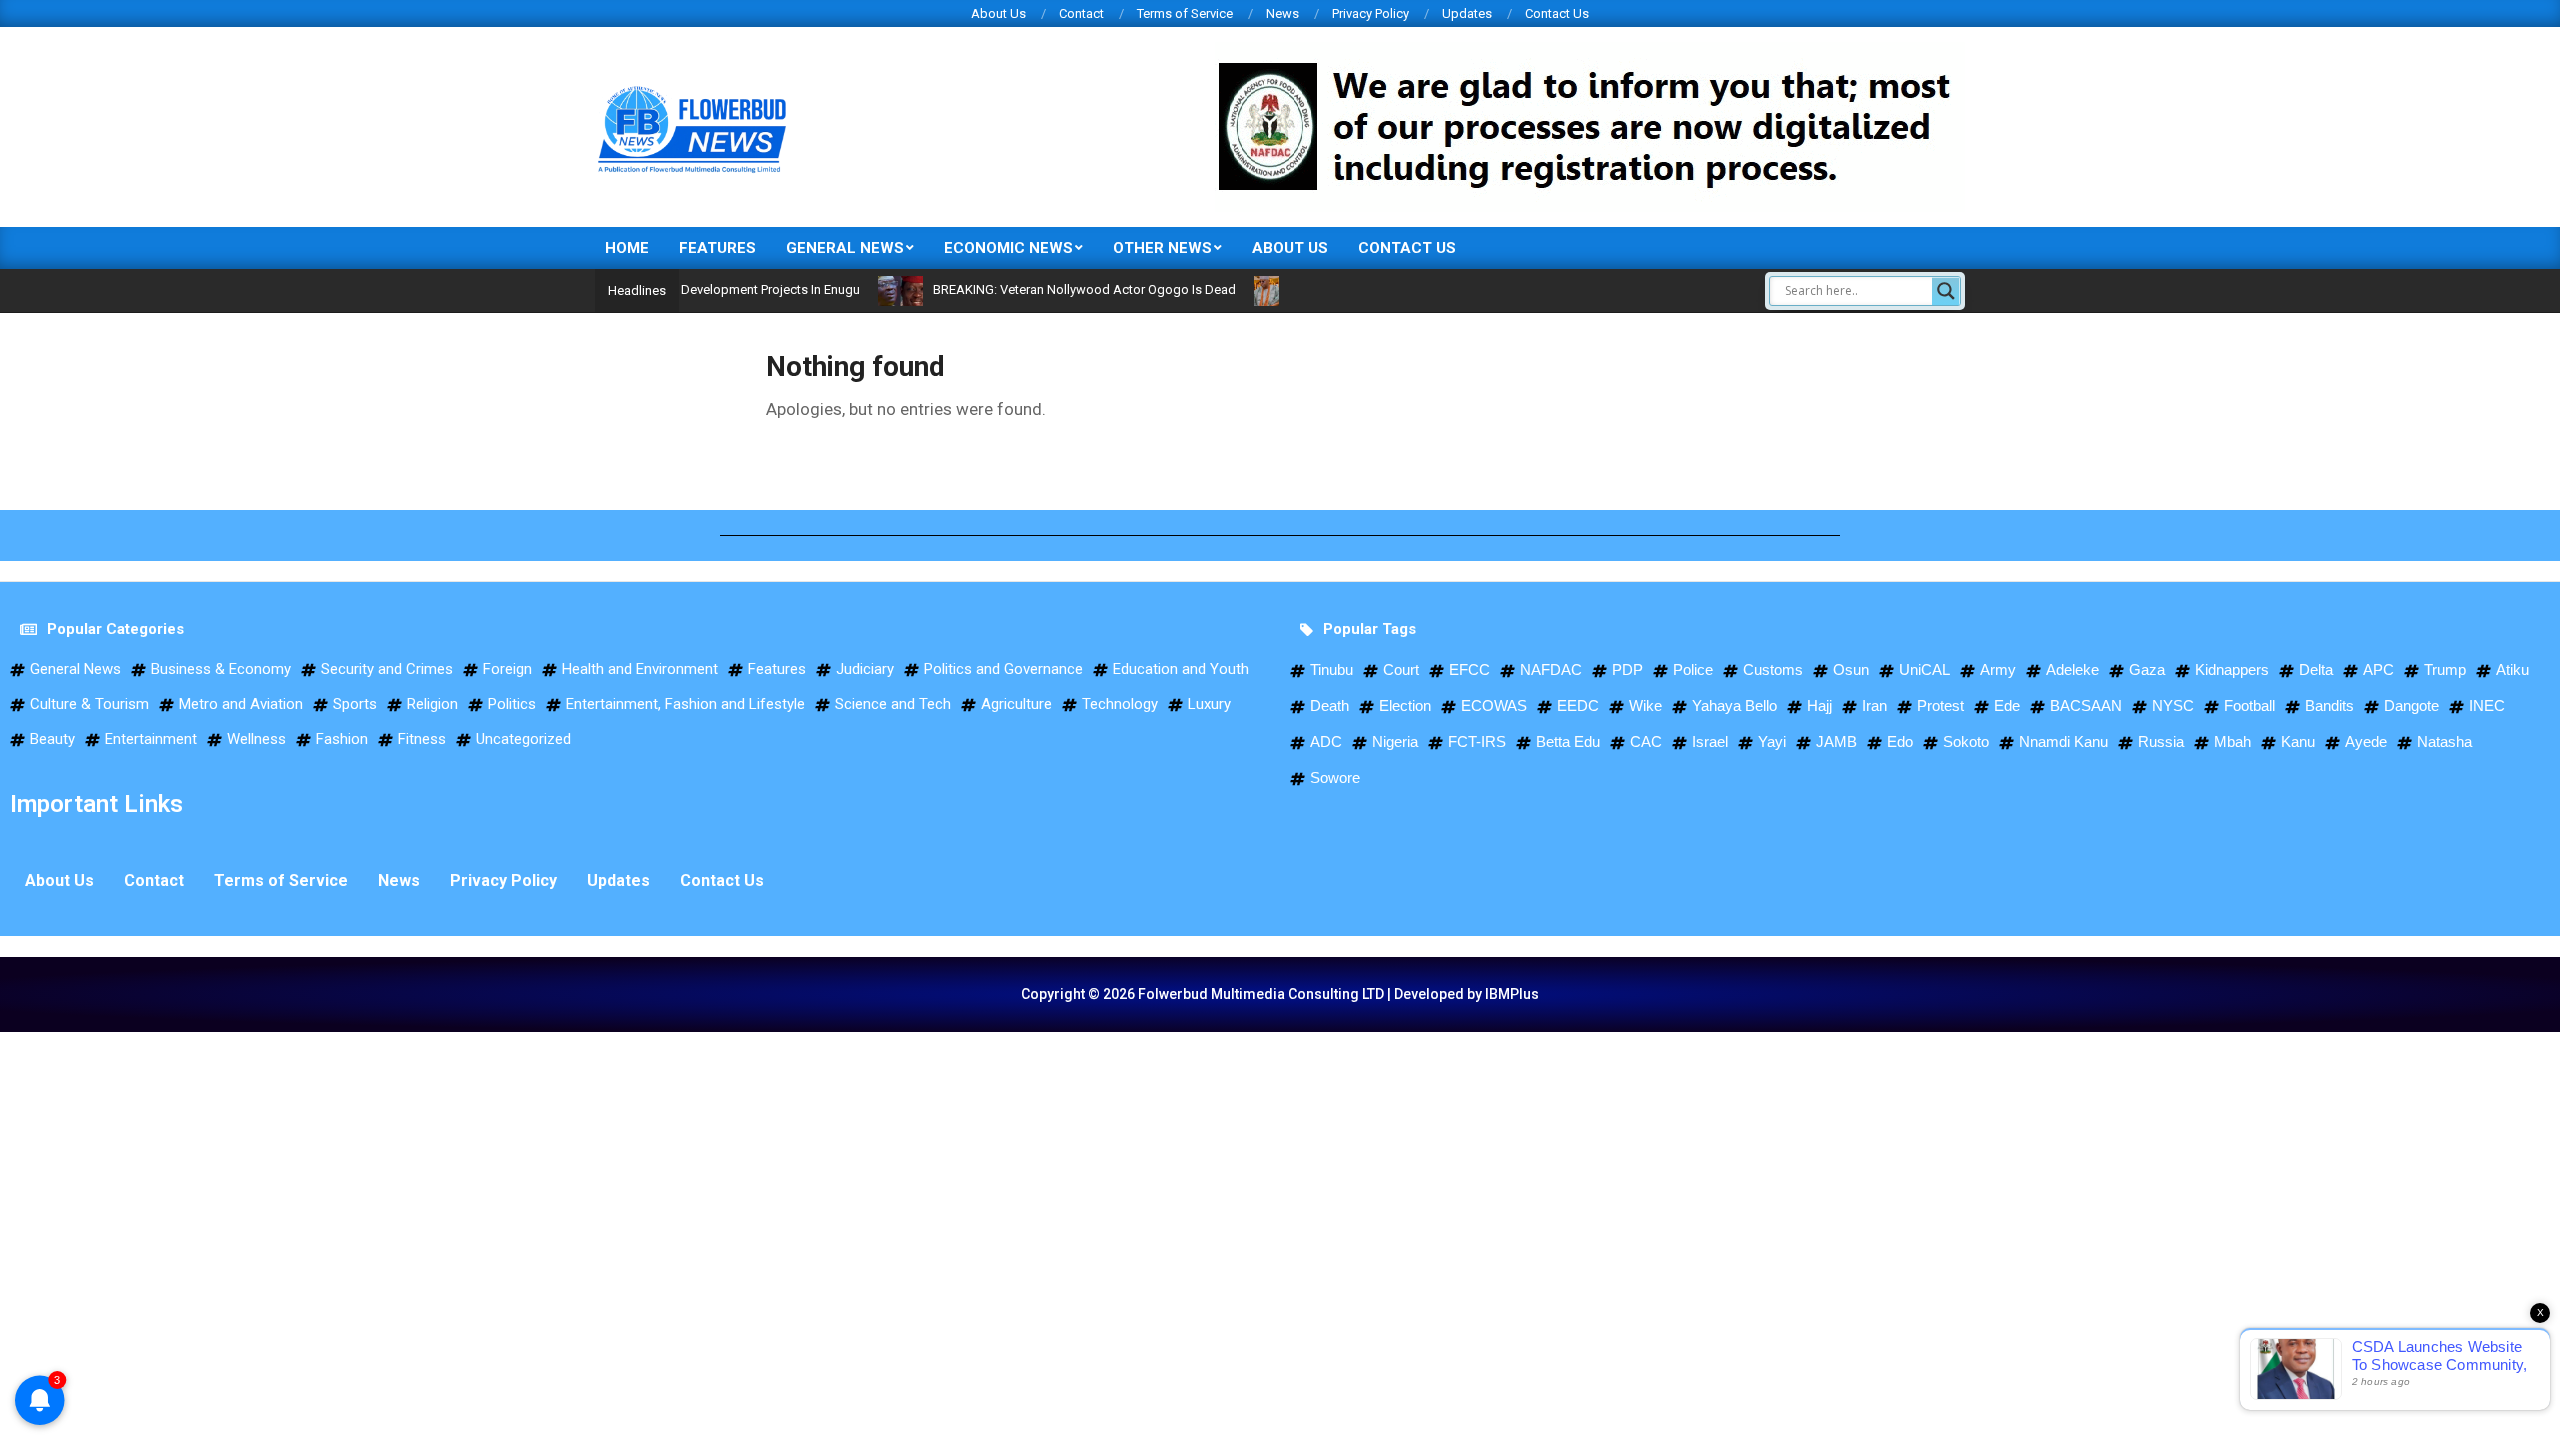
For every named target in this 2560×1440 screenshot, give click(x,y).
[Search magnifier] (1946, 291)
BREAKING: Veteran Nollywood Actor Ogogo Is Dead (1045, 289)
